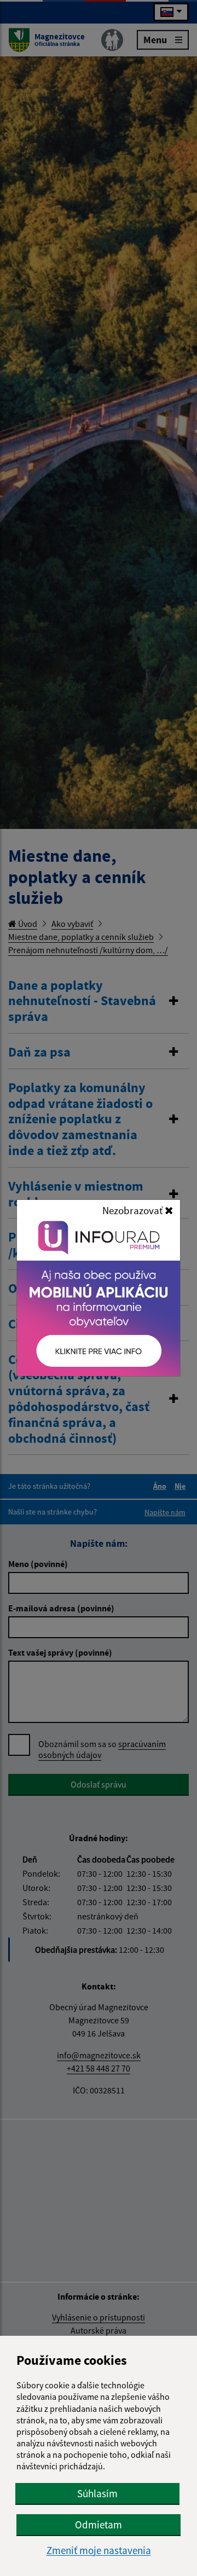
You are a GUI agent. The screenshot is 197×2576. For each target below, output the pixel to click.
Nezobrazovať (134, 1210)
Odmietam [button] (99, 2525)
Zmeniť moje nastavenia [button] (99, 2551)
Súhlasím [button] (97, 2493)
